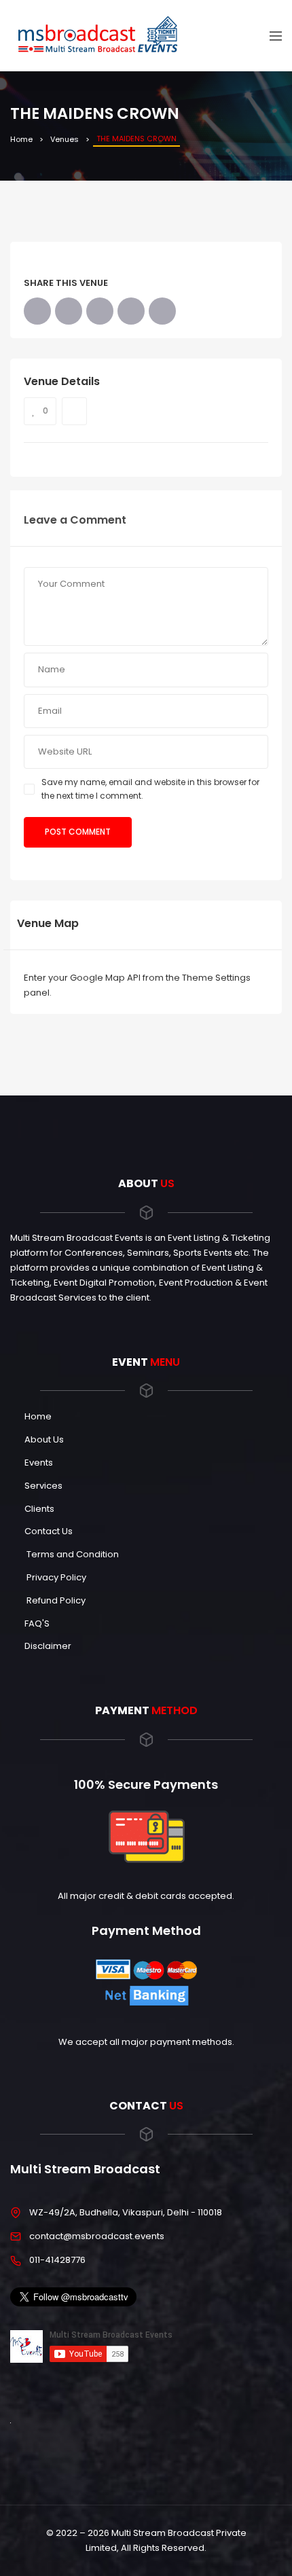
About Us (44, 1439)
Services (43, 1486)
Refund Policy (55, 1600)
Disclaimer (48, 1646)
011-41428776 (57, 2260)
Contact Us (49, 1531)
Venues (65, 139)
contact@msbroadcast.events (97, 2236)
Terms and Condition (72, 1554)
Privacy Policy (55, 1577)
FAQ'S (37, 1623)
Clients (39, 1509)
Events (39, 1463)
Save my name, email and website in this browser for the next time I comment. (150, 789)
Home (21, 139)
